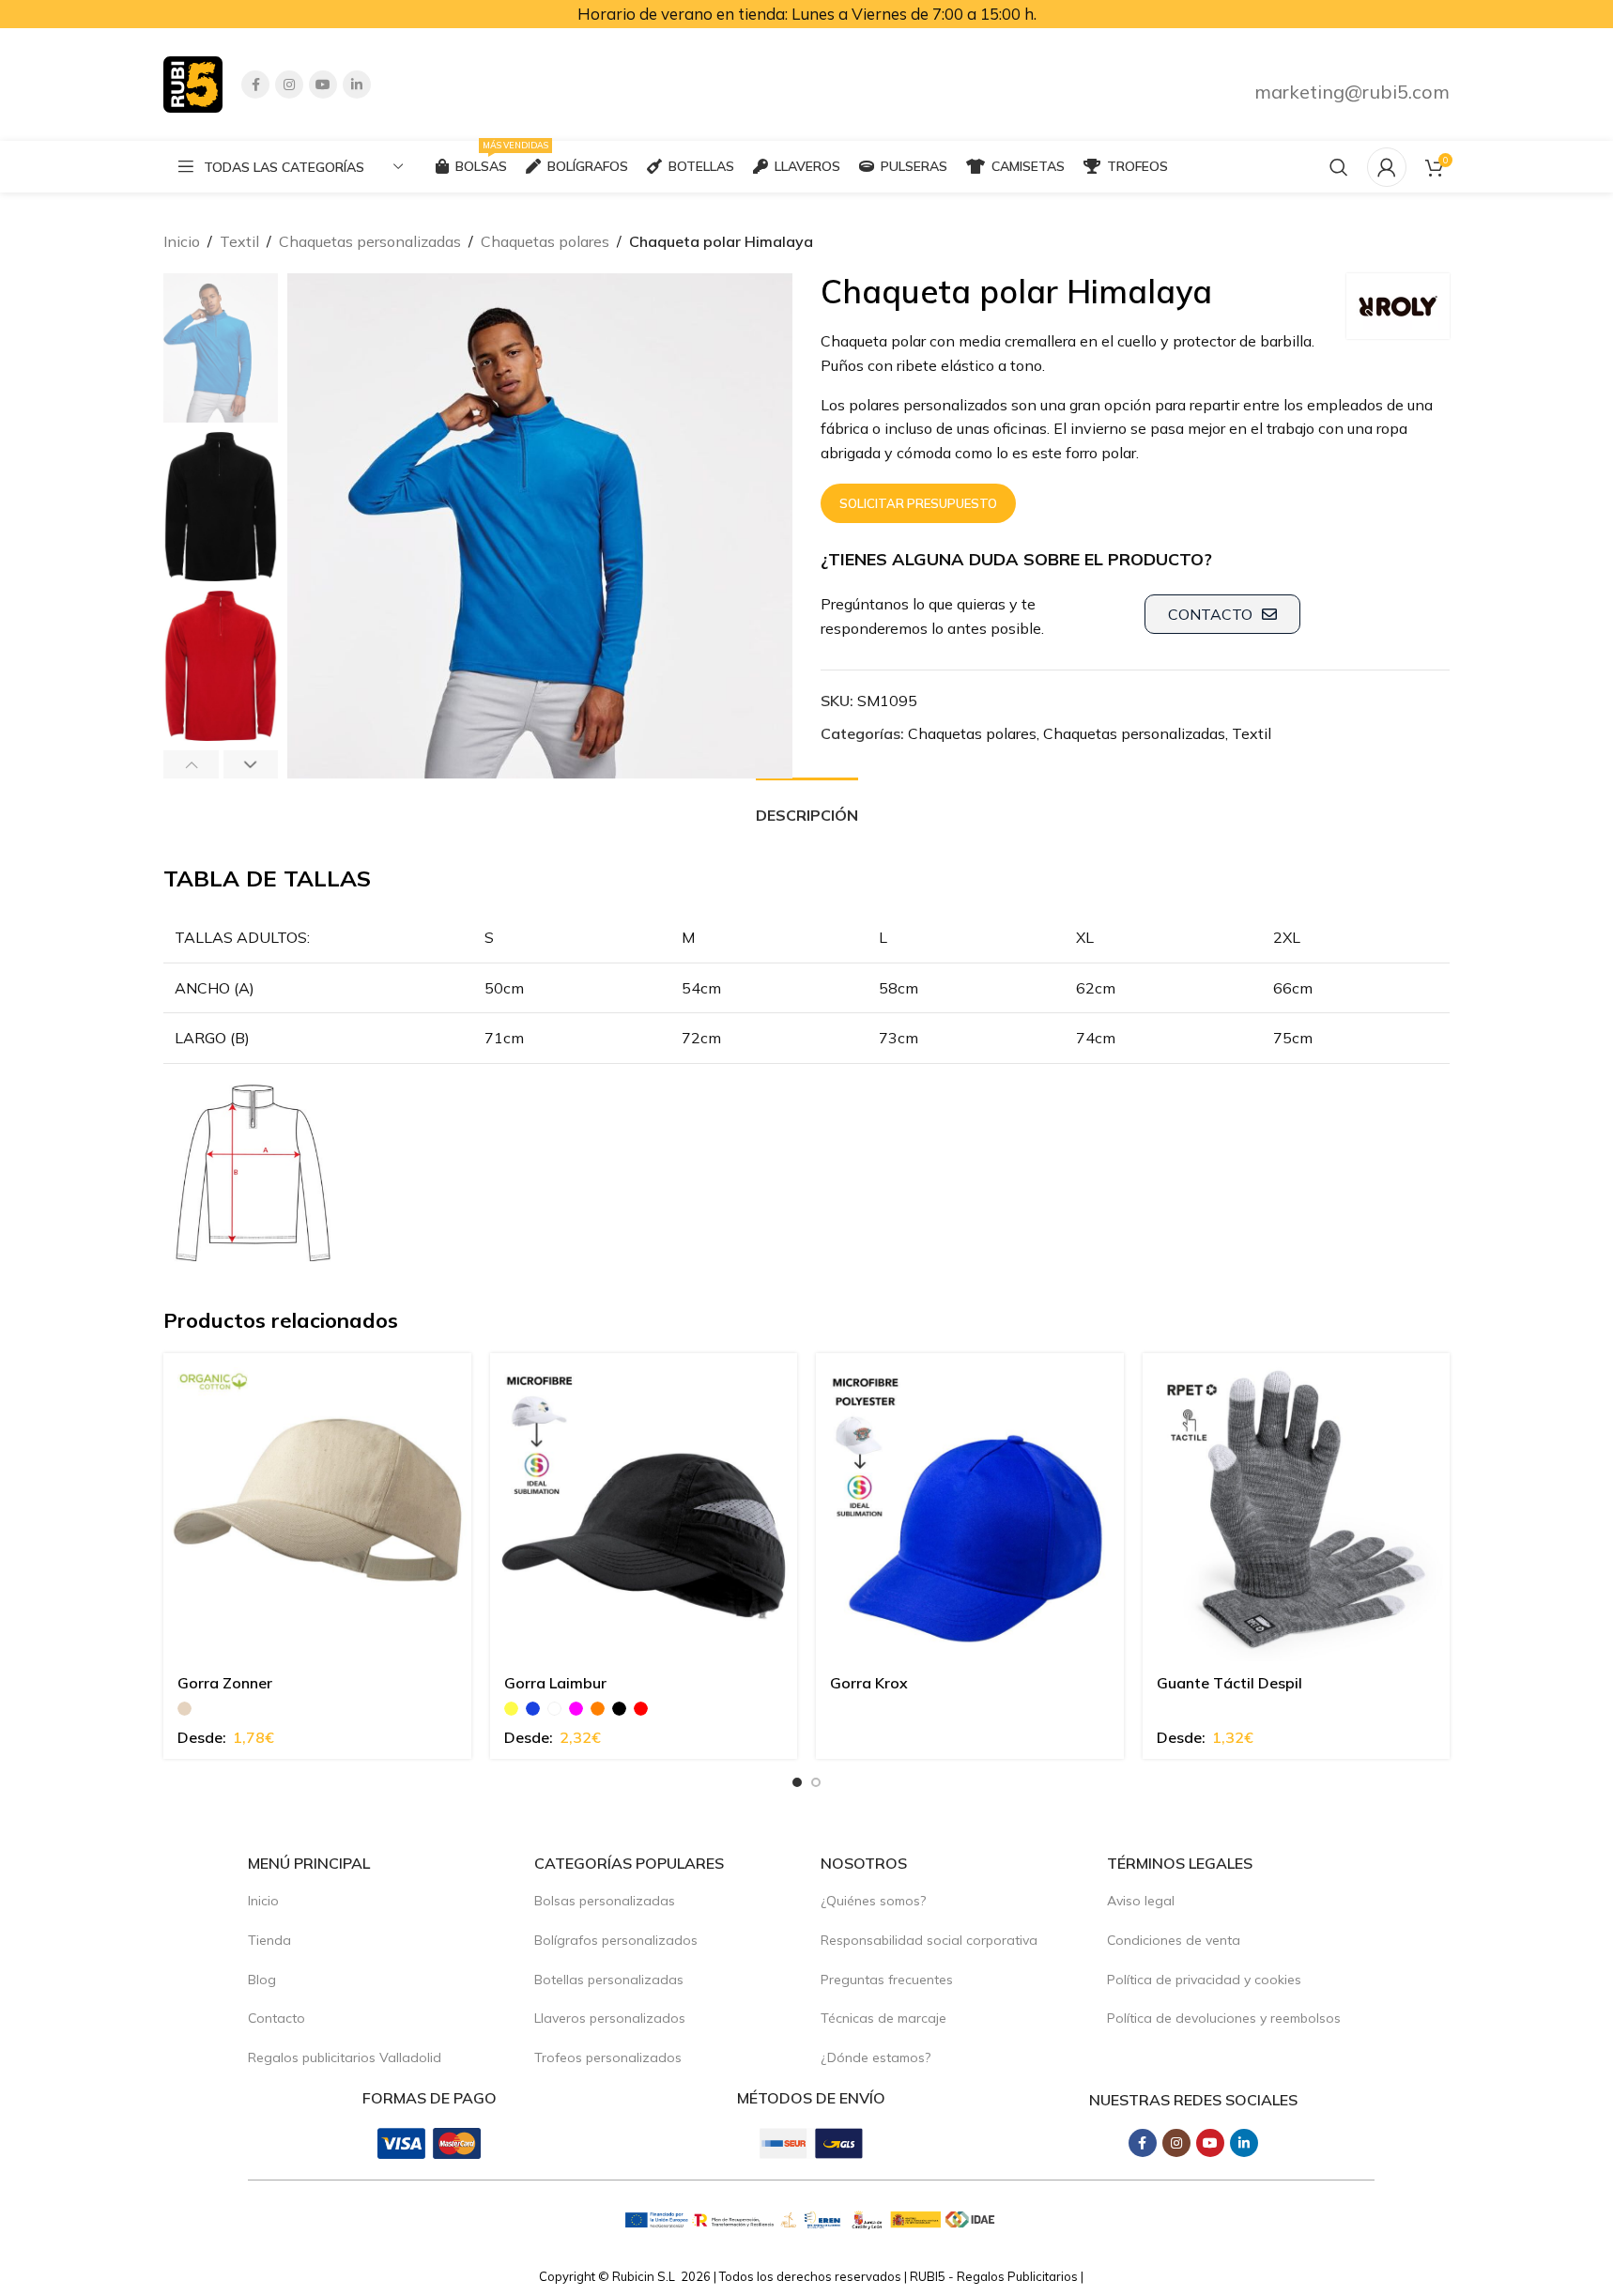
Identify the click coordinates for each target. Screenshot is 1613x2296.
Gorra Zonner (225, 1683)
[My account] (1387, 167)
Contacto (277, 2018)
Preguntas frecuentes (887, 1980)
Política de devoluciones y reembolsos (1224, 2018)
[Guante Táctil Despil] (1297, 1507)
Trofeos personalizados (608, 2057)
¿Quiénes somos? (873, 1901)
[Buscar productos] (1339, 167)
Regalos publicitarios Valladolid (345, 2057)
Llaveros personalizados (610, 2018)
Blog (262, 1980)
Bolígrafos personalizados (616, 1940)
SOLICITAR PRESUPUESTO (918, 503)
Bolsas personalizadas (605, 1901)
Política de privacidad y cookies (1204, 1980)
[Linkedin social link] (357, 85)
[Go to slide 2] (816, 1782)
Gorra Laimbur (555, 1683)
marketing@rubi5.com (1352, 92)
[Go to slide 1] (797, 1782)
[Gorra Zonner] (317, 1507)
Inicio (182, 241)
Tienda (269, 1940)
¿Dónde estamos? (876, 2057)
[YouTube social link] (323, 85)
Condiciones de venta (1174, 1940)
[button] (191, 764)
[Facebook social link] (255, 85)
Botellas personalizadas (609, 1980)
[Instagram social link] (289, 85)
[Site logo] (193, 83)
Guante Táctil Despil (1229, 1683)
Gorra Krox (869, 1683)
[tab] (807, 806)
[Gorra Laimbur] (644, 1507)
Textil (239, 241)
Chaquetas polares (545, 241)
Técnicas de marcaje (883, 2018)
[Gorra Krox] (970, 1507)
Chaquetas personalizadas (370, 241)
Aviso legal (1141, 1901)
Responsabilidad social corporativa (929, 1940)
